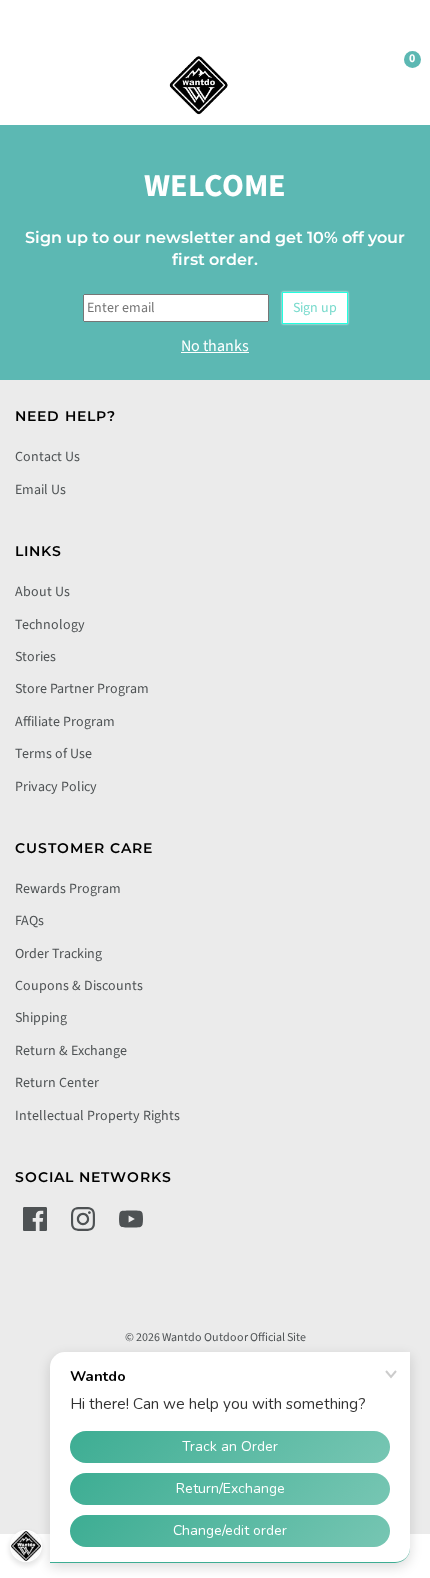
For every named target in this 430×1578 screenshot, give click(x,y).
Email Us (40, 490)
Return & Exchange (71, 1051)
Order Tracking (58, 954)
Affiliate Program (65, 722)
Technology (50, 625)
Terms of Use (53, 754)
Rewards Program (68, 889)
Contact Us (47, 457)
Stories (35, 657)
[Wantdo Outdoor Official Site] (199, 85)
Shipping (41, 1018)
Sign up (315, 308)
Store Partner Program (82, 689)
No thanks (215, 346)
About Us (42, 592)
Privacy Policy (56, 787)
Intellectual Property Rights (97, 1116)
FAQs (29, 921)
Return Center (57, 1083)
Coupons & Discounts (79, 986)
